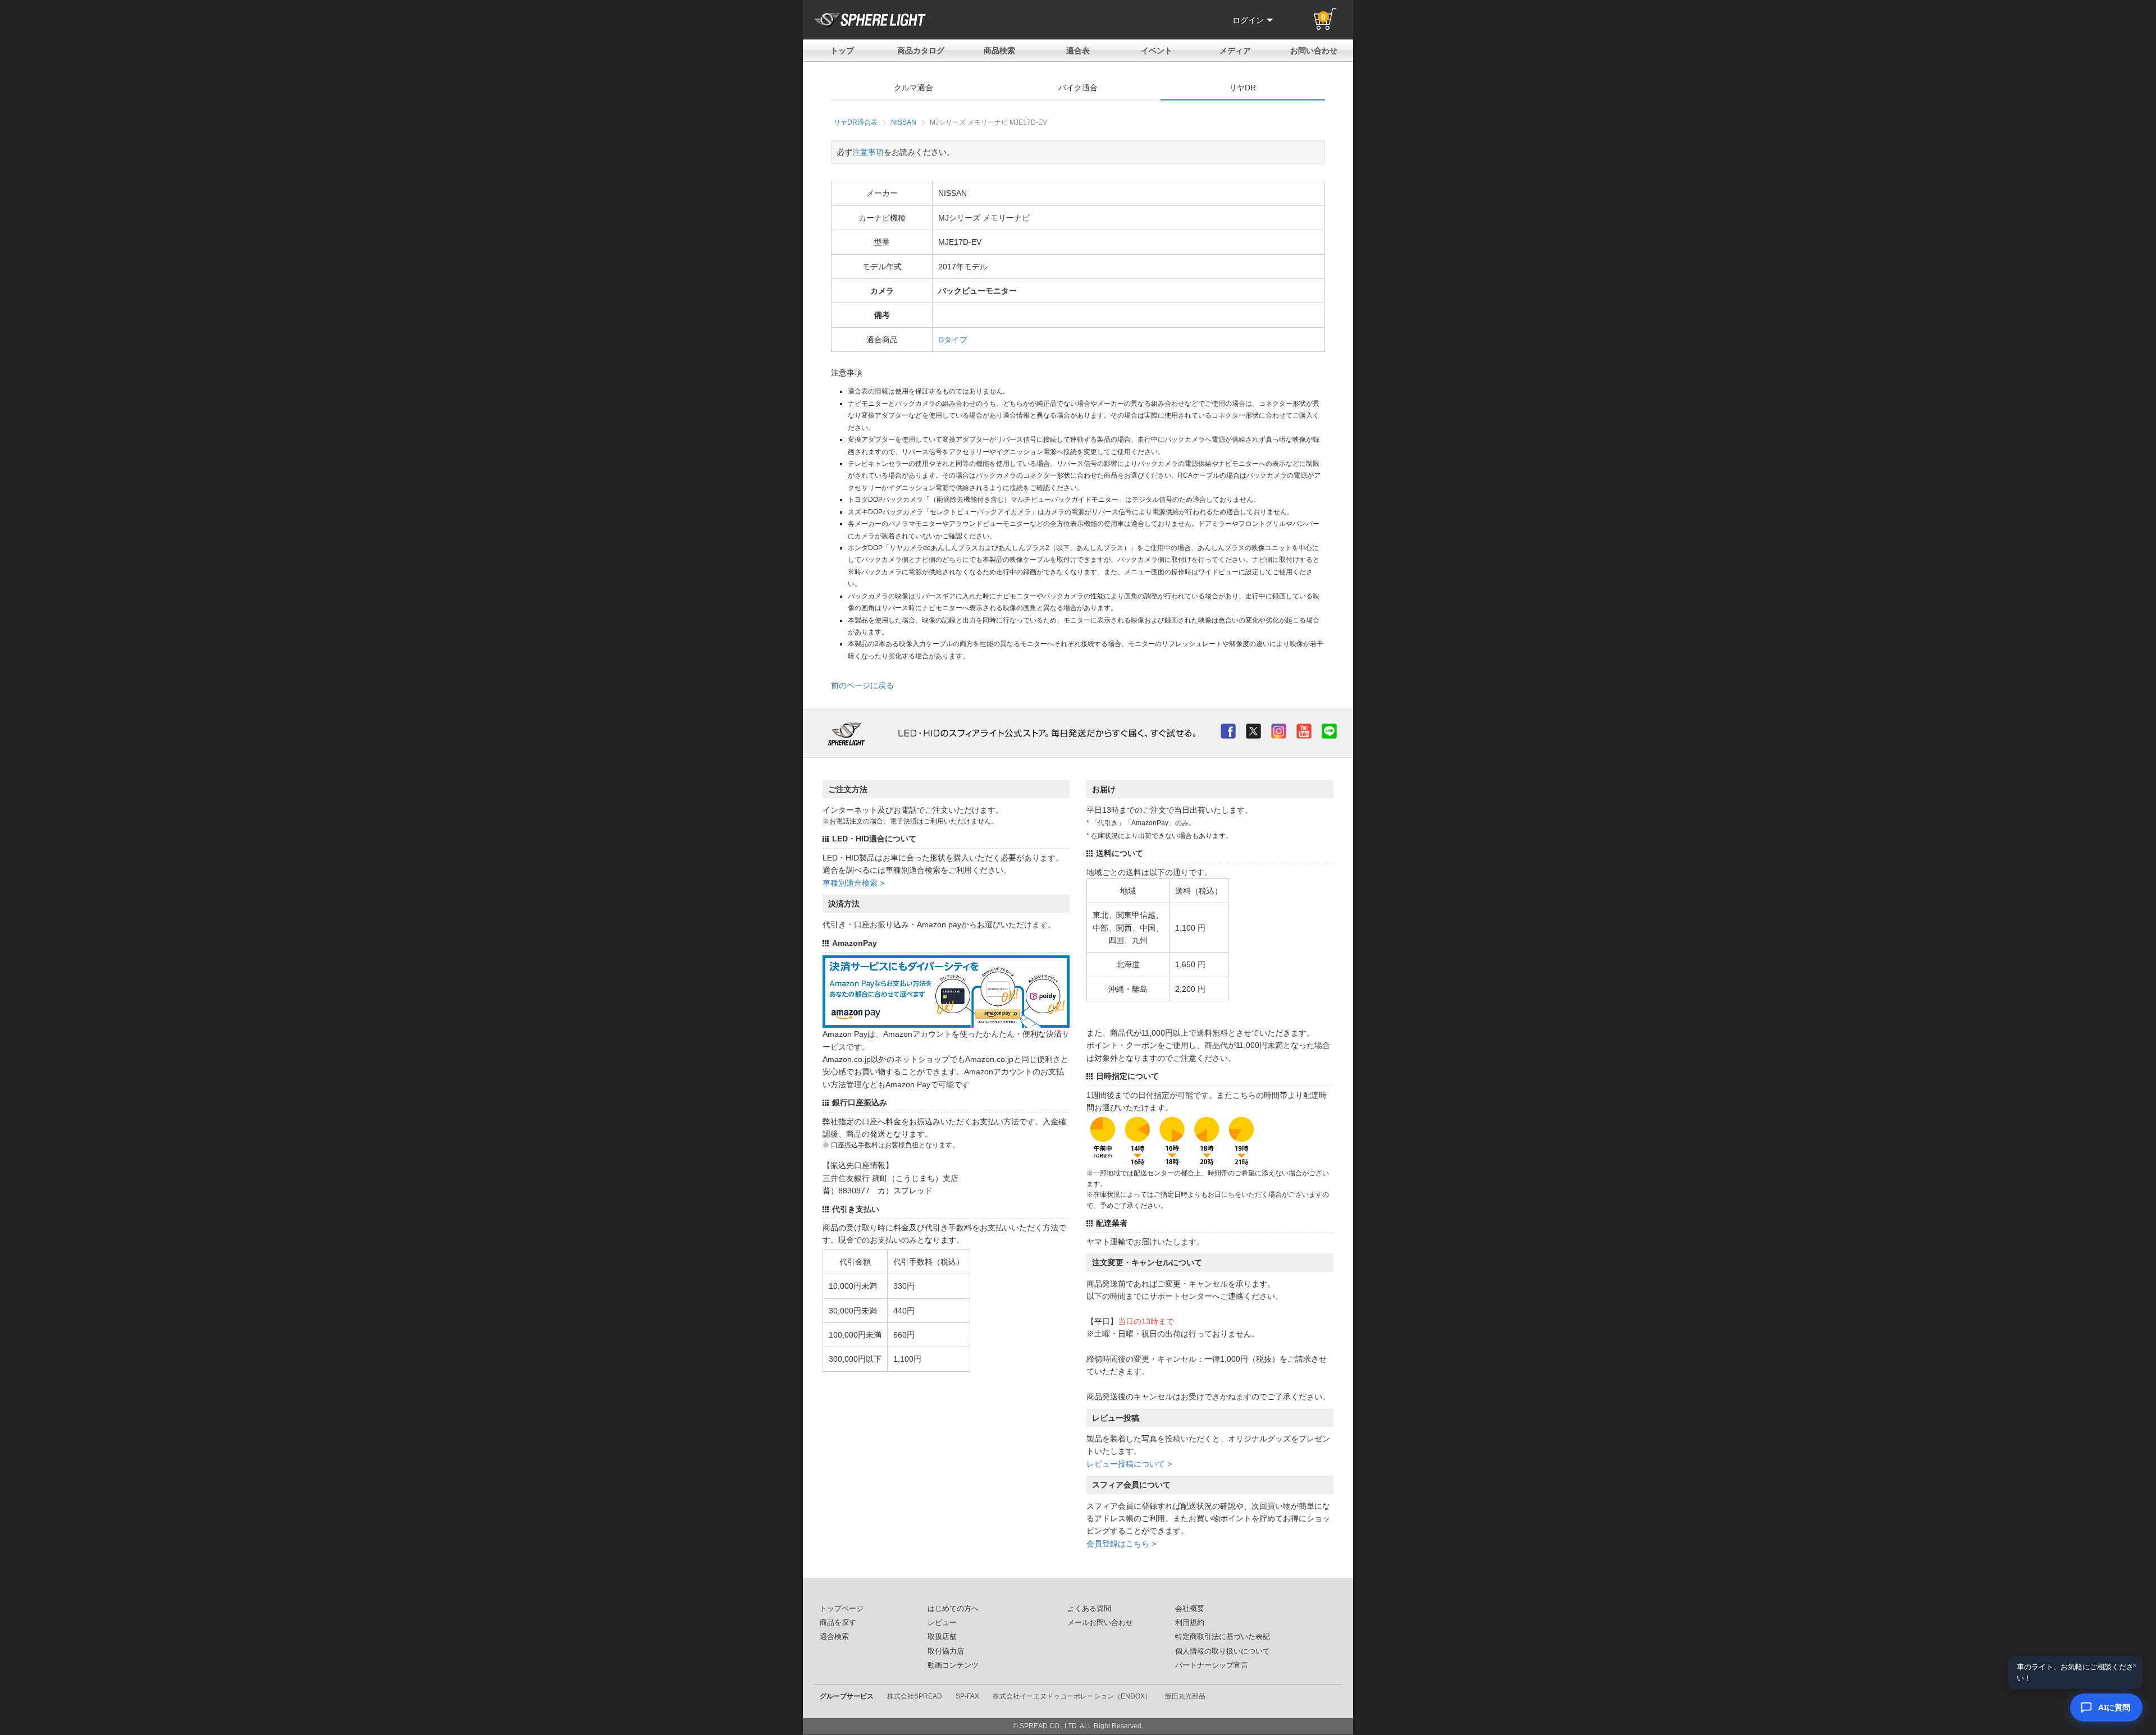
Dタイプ (953, 340)
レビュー (942, 1623)
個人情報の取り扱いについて (1223, 1651)
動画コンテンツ (953, 1665)
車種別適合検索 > (853, 883)
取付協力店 (946, 1651)
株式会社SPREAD (915, 1696)
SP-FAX (967, 1696)
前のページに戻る (862, 685)
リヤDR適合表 (856, 122)
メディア (1235, 51)
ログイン (1248, 20)
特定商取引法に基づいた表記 (1223, 1637)
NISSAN (904, 122)
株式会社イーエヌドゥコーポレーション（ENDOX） (1072, 1696)
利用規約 (1190, 1623)
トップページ (842, 1609)
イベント (1157, 51)
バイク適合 (1078, 88)
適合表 (1078, 51)
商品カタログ (921, 51)
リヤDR (1243, 88)
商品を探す (838, 1623)
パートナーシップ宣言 (1212, 1665)
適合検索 (834, 1637)
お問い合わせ (1314, 51)
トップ (842, 51)
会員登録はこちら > (1121, 1544)
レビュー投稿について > (1129, 1464)
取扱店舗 (942, 1637)
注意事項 (868, 152)
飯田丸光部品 (1185, 1696)
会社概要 (1190, 1609)
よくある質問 (1089, 1609)
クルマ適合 (913, 88)
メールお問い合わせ (1100, 1623)
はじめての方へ (953, 1609)
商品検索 (999, 51)
